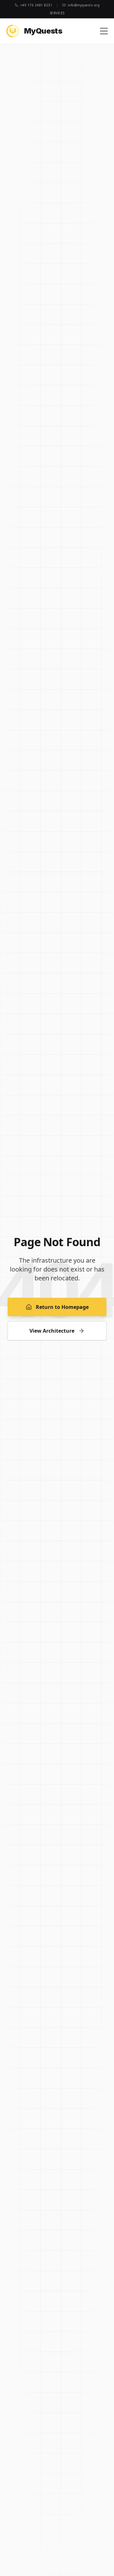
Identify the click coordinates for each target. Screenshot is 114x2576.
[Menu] (104, 31)
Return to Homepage (62, 1307)
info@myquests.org (84, 5)
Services (57, 13)
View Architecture (52, 1331)
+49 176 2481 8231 (36, 5)
